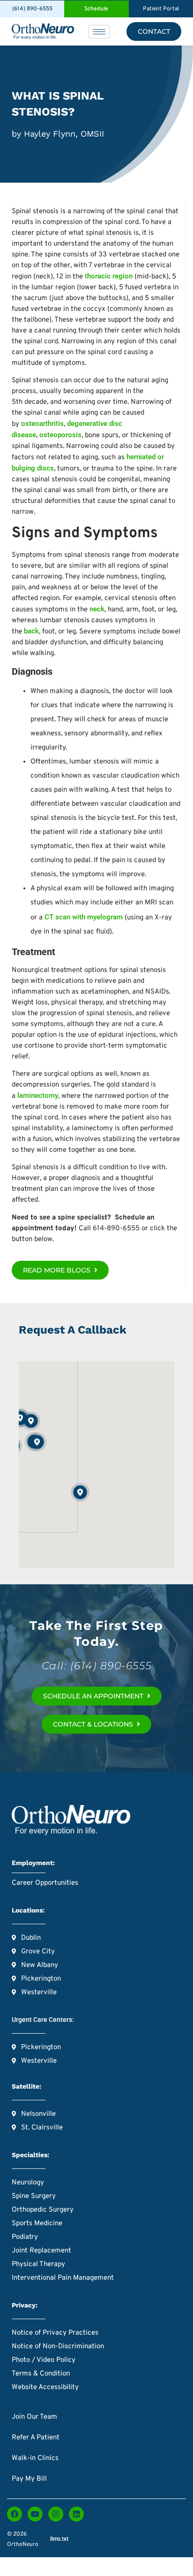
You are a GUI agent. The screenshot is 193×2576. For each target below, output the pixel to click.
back (31, 631)
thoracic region (109, 276)
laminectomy (38, 1095)
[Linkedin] (76, 2514)
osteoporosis (60, 435)
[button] (37, 1442)
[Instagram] (56, 2514)
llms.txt (59, 2539)
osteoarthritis (42, 424)
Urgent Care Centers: (43, 2020)
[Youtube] (35, 2514)
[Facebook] (15, 2514)
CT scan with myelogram (84, 917)
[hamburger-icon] (99, 32)
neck (97, 609)
